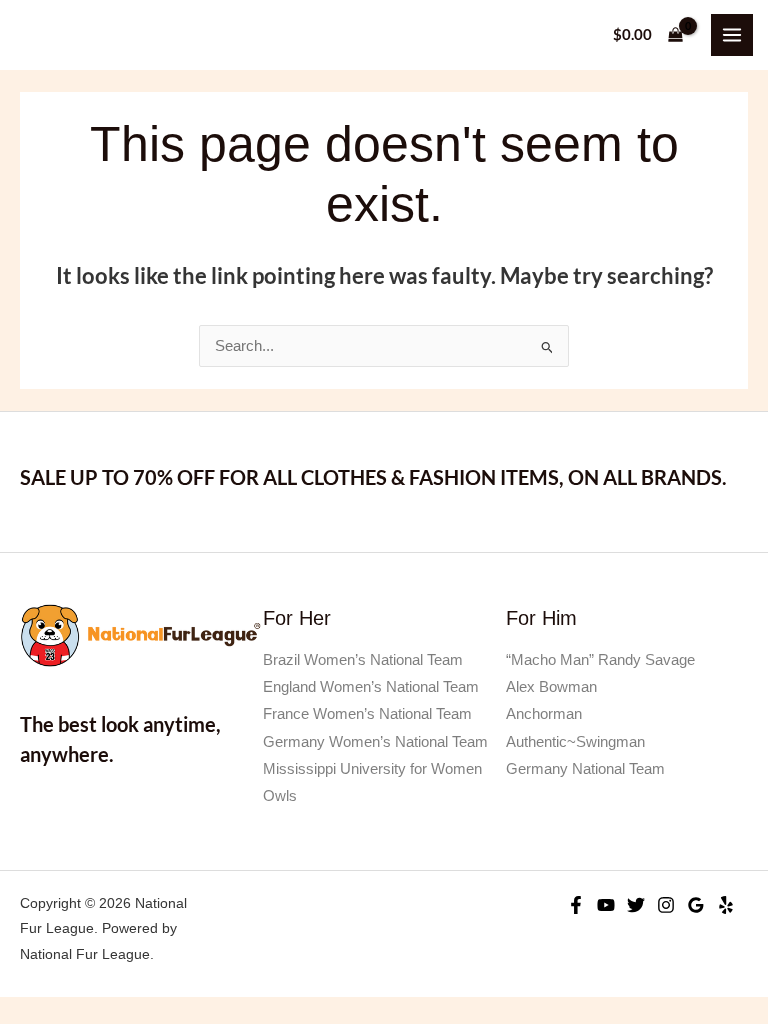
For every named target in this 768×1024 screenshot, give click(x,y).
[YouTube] (606, 905)
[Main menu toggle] (732, 35)
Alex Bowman (551, 687)
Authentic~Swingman (575, 742)
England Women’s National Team (371, 687)
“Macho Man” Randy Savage (600, 660)
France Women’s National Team (367, 714)
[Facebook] (576, 905)
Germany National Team (585, 769)
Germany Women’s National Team (375, 742)
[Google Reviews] (696, 905)
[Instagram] (666, 905)
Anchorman (544, 714)
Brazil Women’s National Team (363, 660)
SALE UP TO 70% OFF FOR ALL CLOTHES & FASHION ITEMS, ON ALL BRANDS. (373, 477)
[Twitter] (636, 905)
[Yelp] (726, 905)
